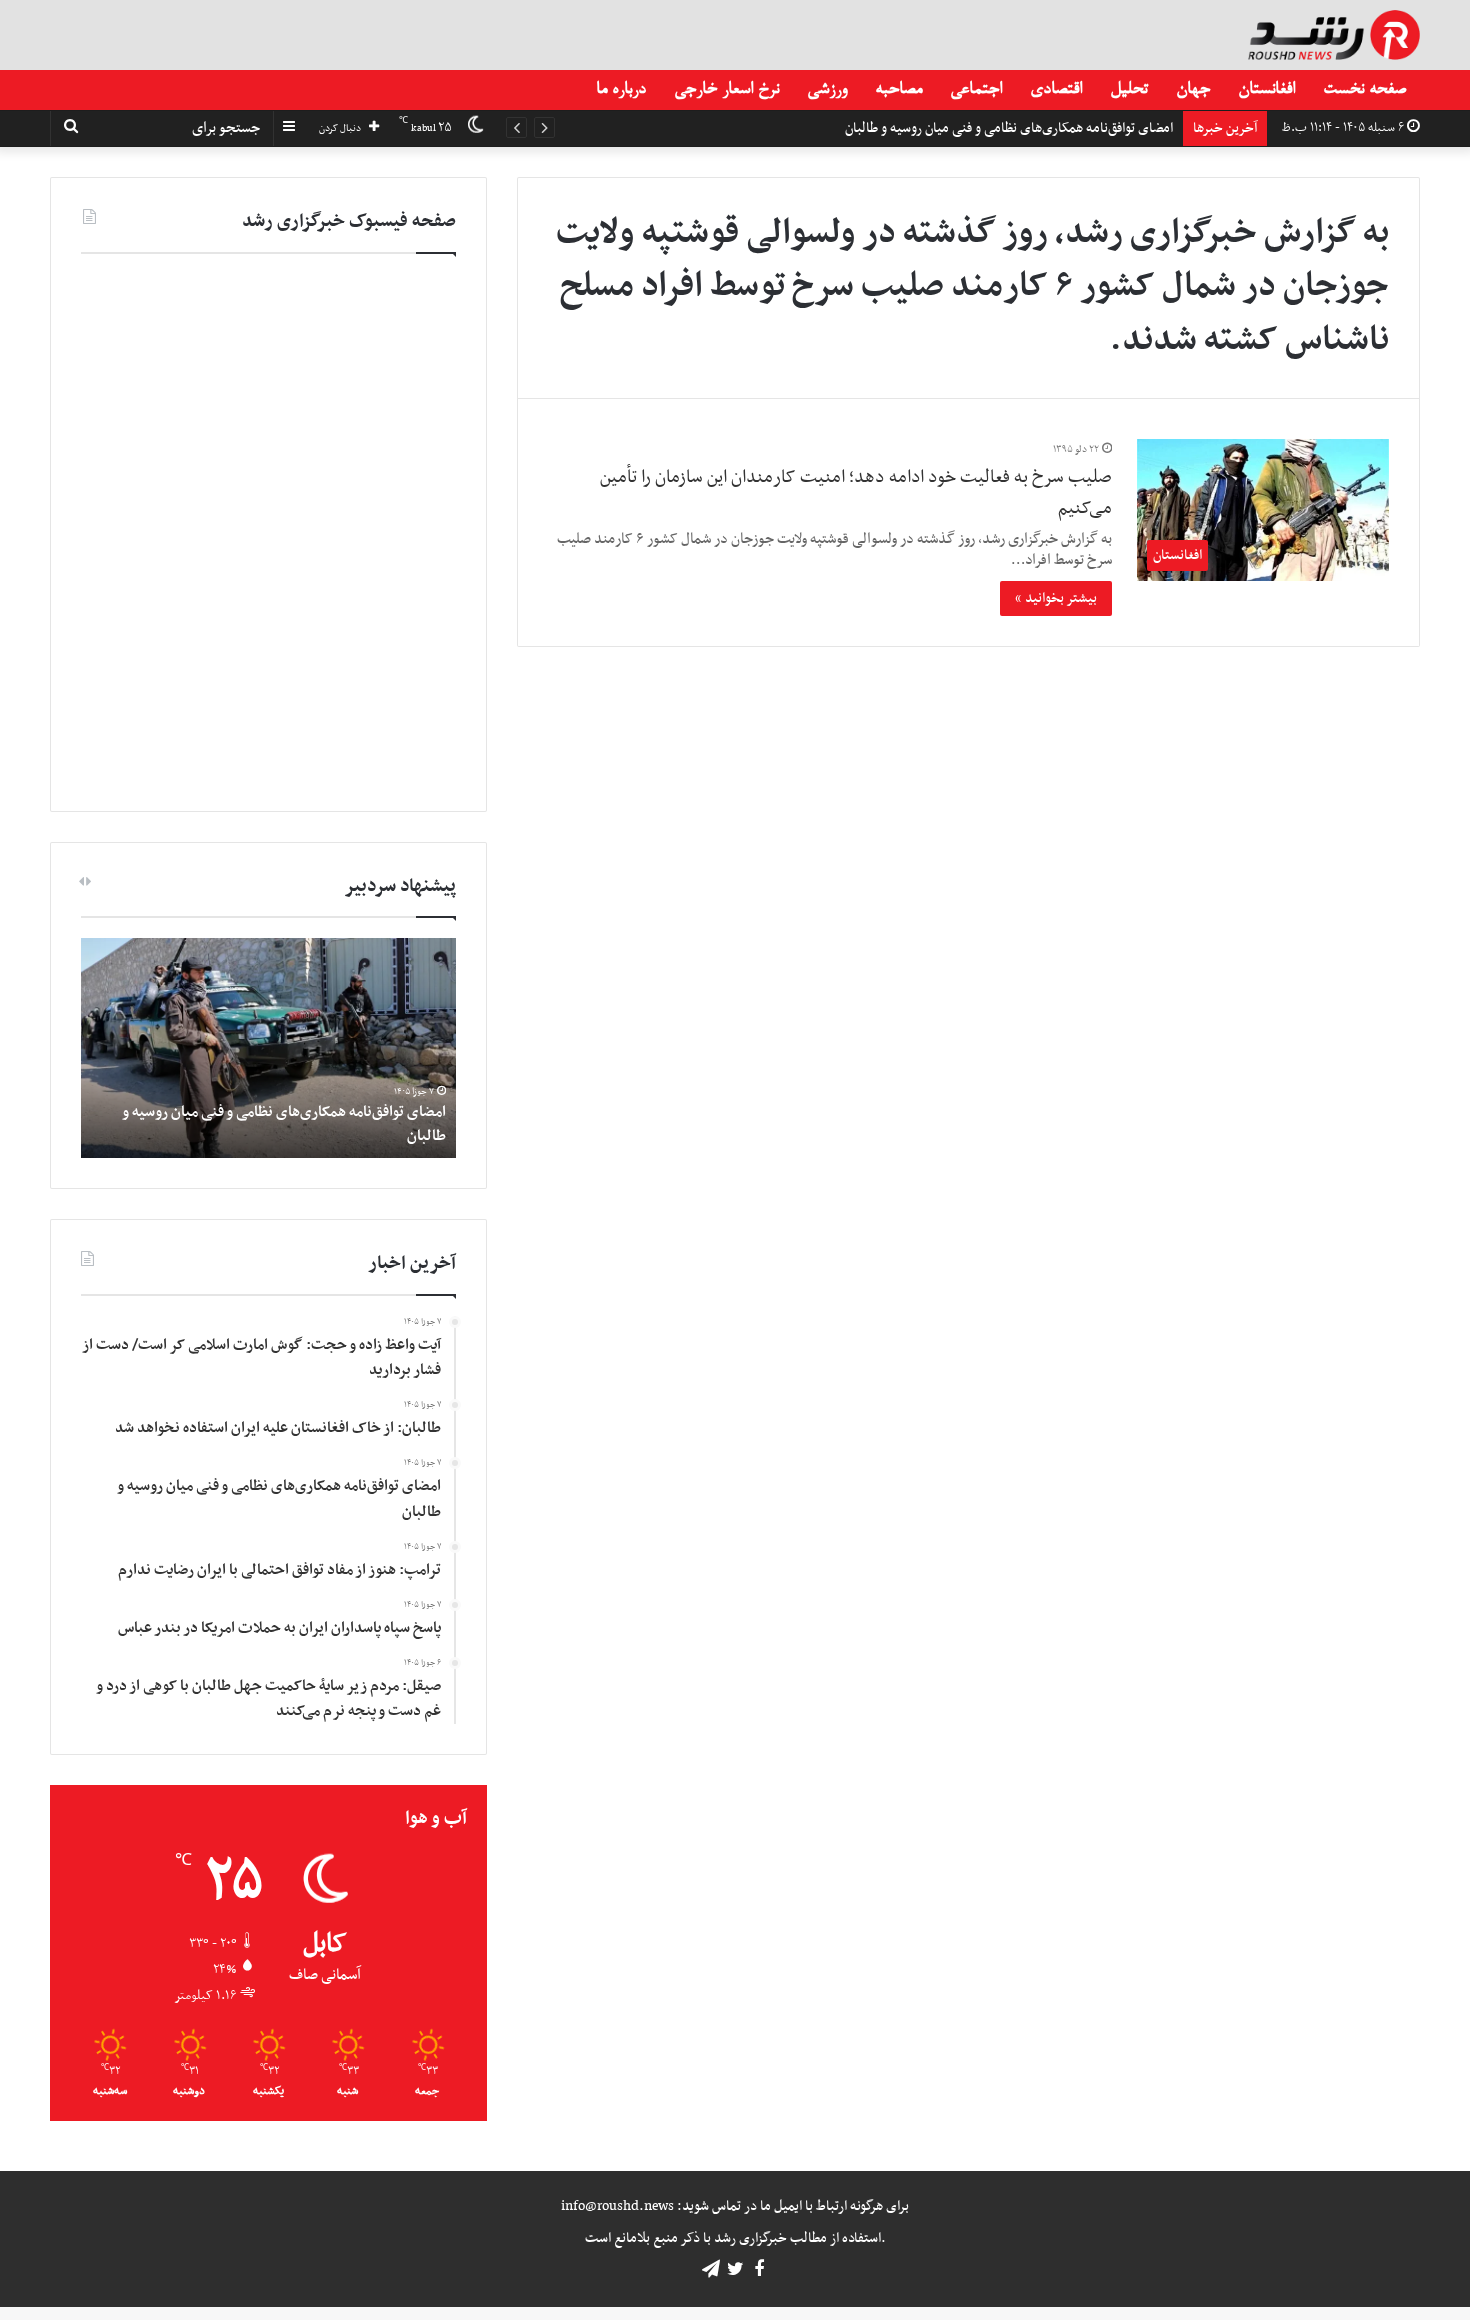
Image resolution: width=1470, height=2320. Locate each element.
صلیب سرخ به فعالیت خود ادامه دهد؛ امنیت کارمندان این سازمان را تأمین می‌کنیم (856, 493)
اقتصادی (1056, 90)
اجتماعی (976, 90)
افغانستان (1266, 90)
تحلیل (1129, 90)
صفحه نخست (1364, 90)
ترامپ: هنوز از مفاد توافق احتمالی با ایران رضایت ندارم (1029, 128)
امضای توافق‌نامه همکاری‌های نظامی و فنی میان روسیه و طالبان (284, 1123)
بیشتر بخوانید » (1056, 598)
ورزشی (827, 90)
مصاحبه (898, 90)
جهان (1193, 90)
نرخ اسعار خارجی (726, 90)
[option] (268, 1048)
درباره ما (621, 90)
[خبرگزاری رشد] (1334, 35)
